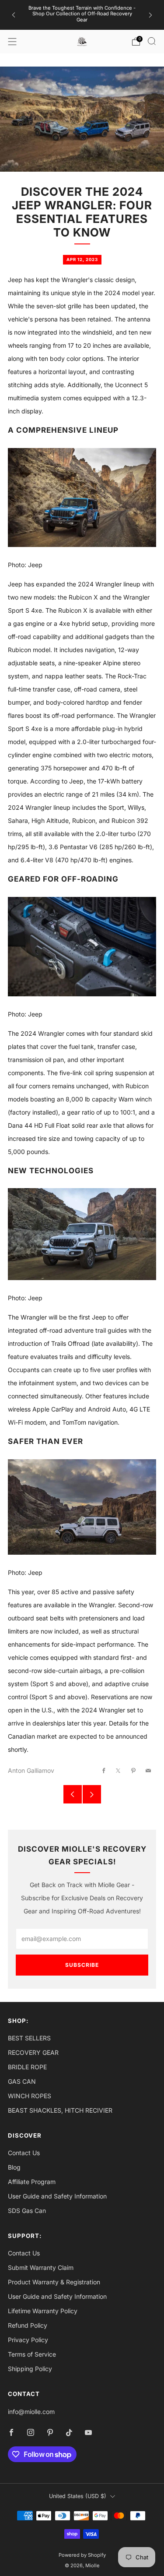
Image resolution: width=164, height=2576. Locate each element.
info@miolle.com (31, 2412)
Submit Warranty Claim (41, 2267)
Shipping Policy (30, 2369)
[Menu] (12, 42)
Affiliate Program (32, 2182)
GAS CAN (22, 2081)
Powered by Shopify (82, 2555)
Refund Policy (28, 2325)
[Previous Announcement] (14, 15)
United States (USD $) (78, 2496)
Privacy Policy (28, 2340)
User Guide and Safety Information (57, 2196)
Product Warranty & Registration (54, 2282)
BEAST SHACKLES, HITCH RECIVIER (60, 2110)
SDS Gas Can (27, 2211)
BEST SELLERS (29, 2038)
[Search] (152, 41)
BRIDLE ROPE (27, 2067)
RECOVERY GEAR (33, 2052)
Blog (14, 2167)
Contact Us (24, 2153)
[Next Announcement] (150, 15)
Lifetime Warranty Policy (43, 2311)
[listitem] (82, 15)
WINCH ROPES (30, 2096)
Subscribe (82, 1965)
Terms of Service (32, 2354)
